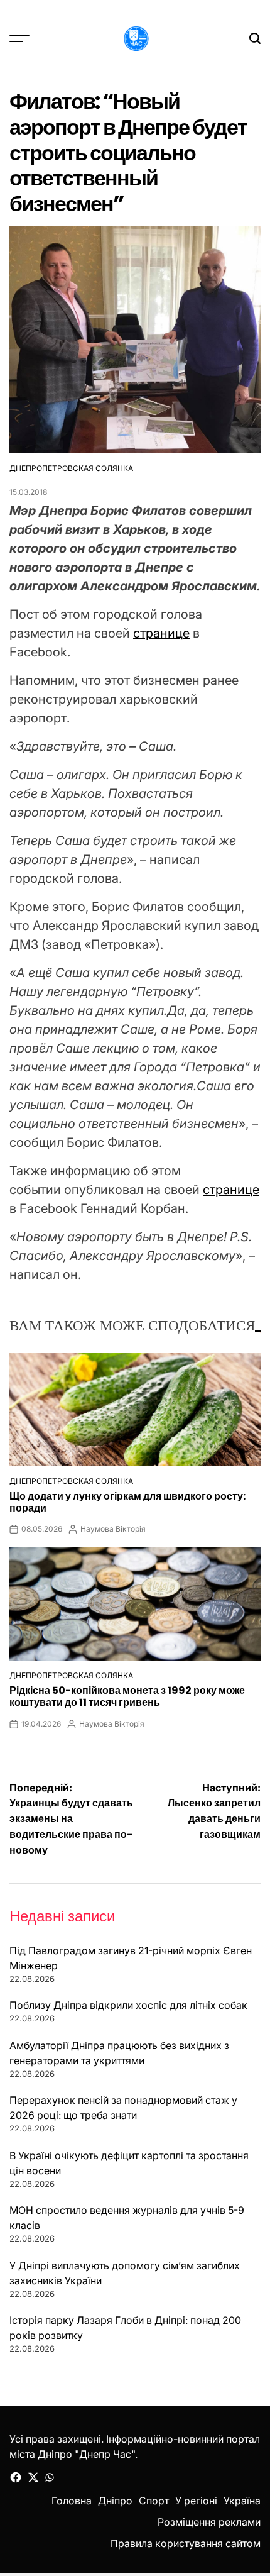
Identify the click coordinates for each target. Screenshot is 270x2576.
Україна (242, 2501)
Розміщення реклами (209, 2522)
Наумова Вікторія (113, 1529)
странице (161, 633)
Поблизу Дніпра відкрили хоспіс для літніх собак (128, 2005)
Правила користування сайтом (186, 2543)
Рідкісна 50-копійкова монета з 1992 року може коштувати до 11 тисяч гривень (127, 1696)
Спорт (154, 2501)
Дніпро (115, 2501)
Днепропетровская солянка (71, 468)
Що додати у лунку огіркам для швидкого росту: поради (127, 1502)
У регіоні (196, 2501)
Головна (72, 2501)
